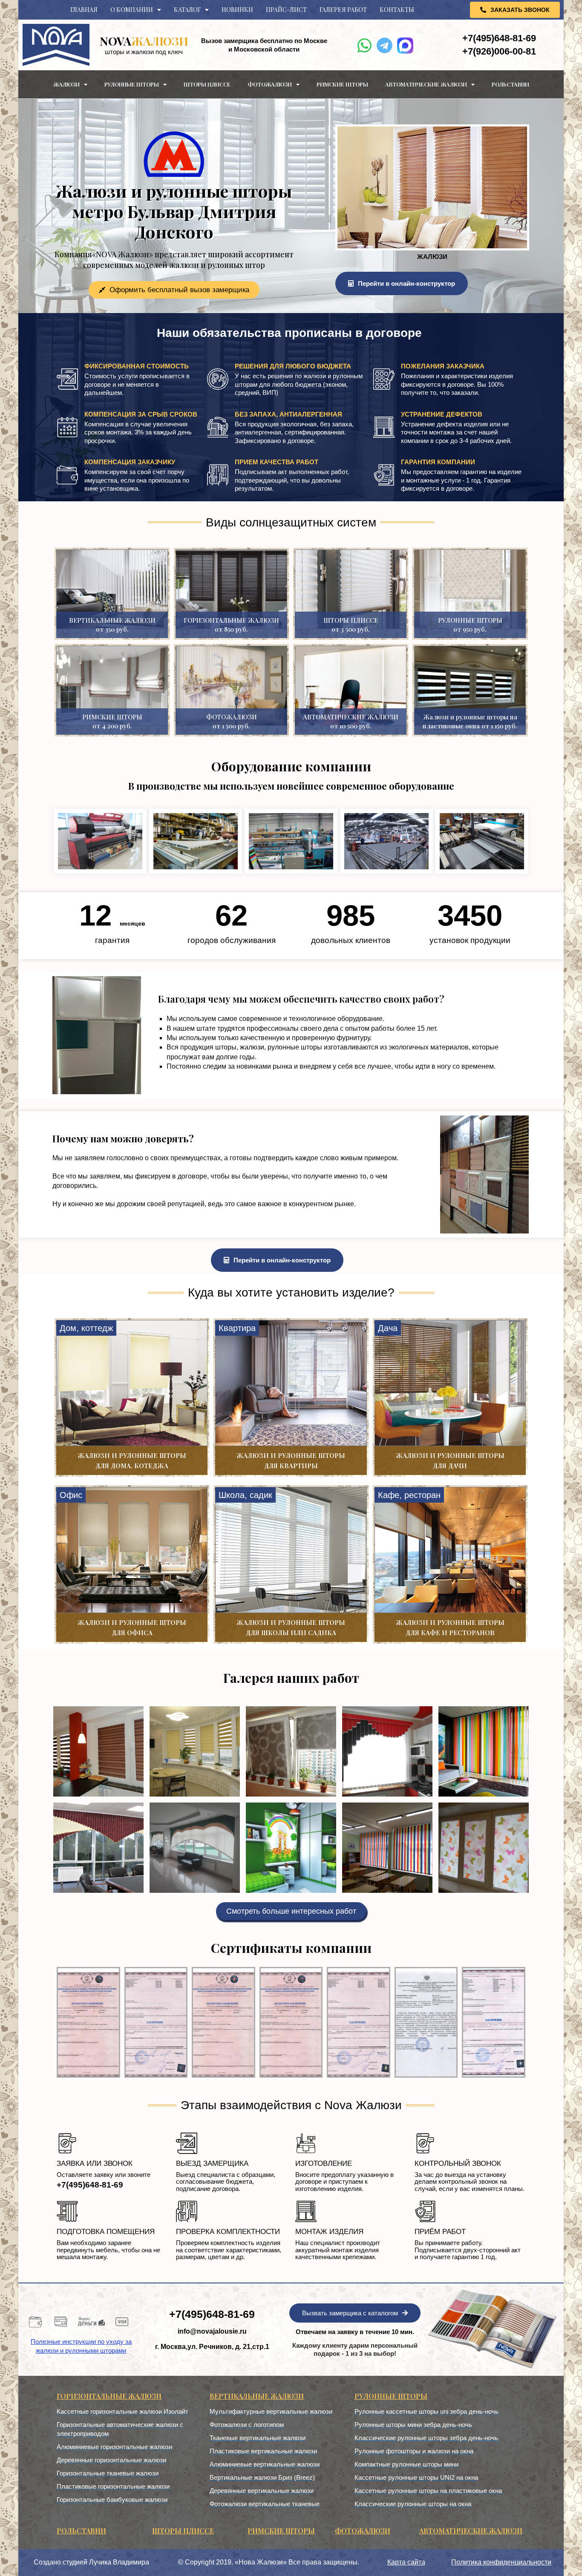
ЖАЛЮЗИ (144, 41)
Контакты (397, 10)
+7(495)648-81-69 (499, 38)
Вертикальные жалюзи (257, 2396)
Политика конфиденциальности (501, 2562)
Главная (84, 10)
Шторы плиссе (207, 84)
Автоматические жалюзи (426, 84)
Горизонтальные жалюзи (109, 2396)
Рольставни (510, 84)
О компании (132, 10)
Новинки (237, 10)
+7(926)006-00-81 (499, 51)
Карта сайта (406, 2562)
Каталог (187, 10)
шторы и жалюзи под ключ (144, 52)
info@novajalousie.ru (212, 2331)
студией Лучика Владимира (106, 2562)
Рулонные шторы (132, 84)
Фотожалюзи (270, 84)
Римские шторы (342, 84)
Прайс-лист (286, 10)
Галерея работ (343, 10)
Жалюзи (66, 84)
